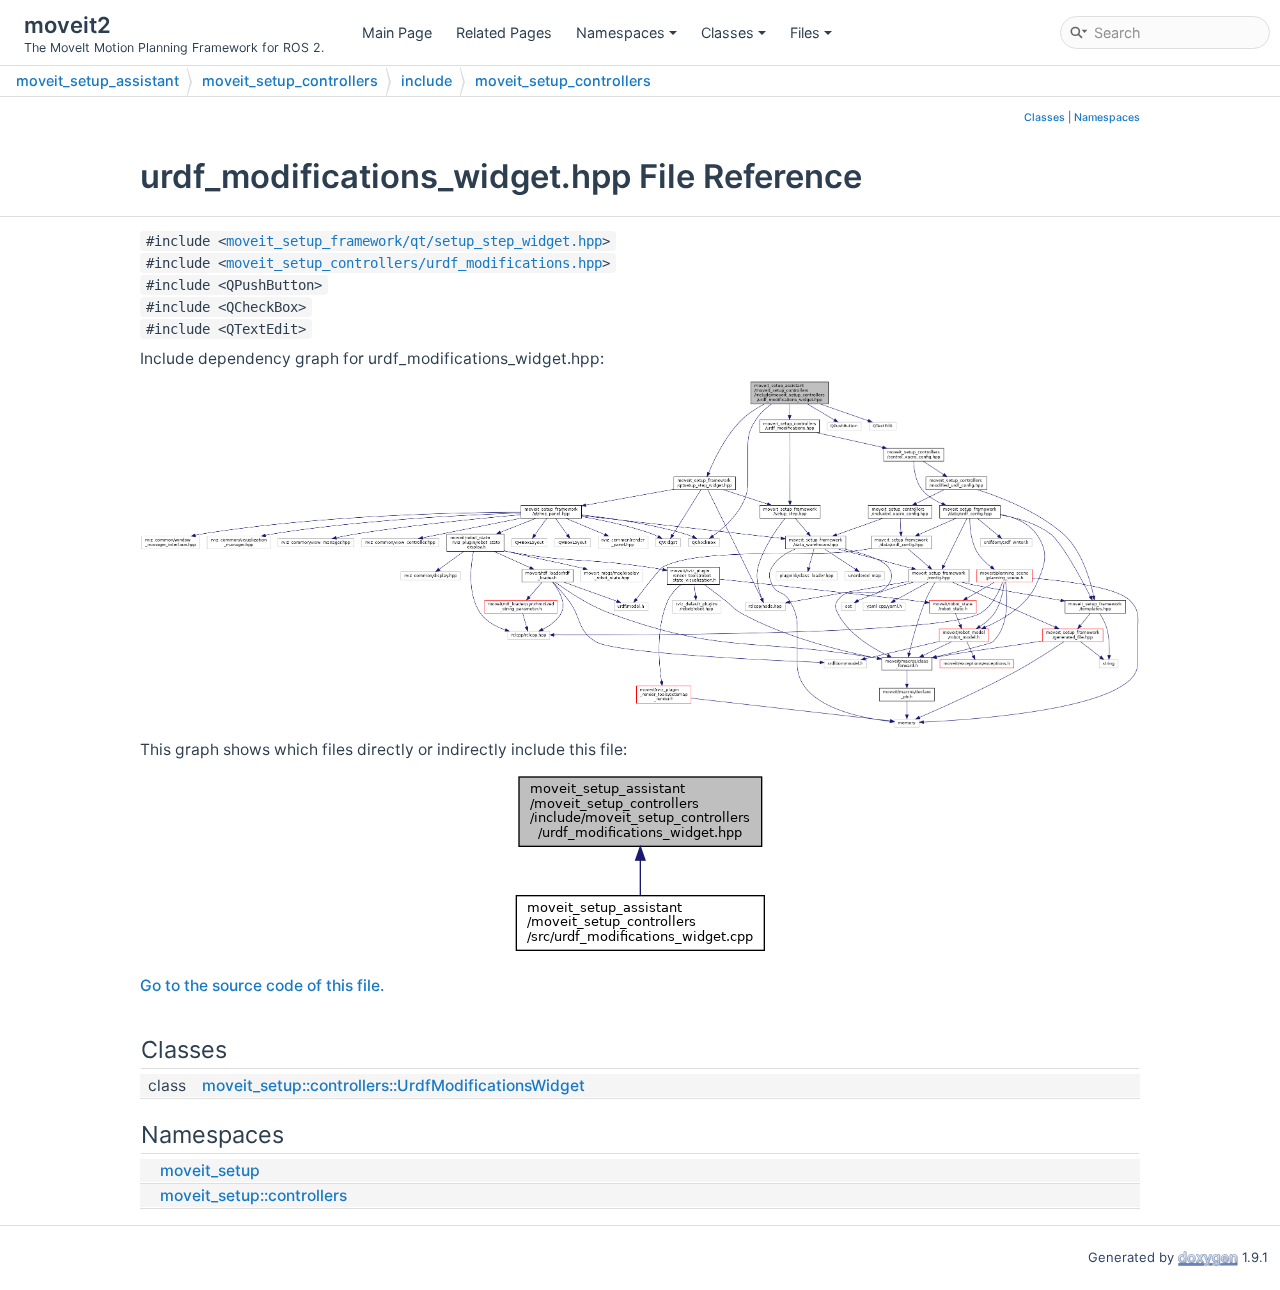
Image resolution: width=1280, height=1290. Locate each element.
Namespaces (620, 32)
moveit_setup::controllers (253, 1195)
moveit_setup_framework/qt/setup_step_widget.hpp (414, 241)
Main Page (397, 32)
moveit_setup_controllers (290, 80)
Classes (727, 32)
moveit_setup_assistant (97, 80)
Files (805, 32)
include (426, 80)
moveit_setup (210, 1170)
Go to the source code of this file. (262, 985)
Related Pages (504, 32)
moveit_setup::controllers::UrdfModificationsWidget (393, 1085)
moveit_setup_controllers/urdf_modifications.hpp (414, 263)
